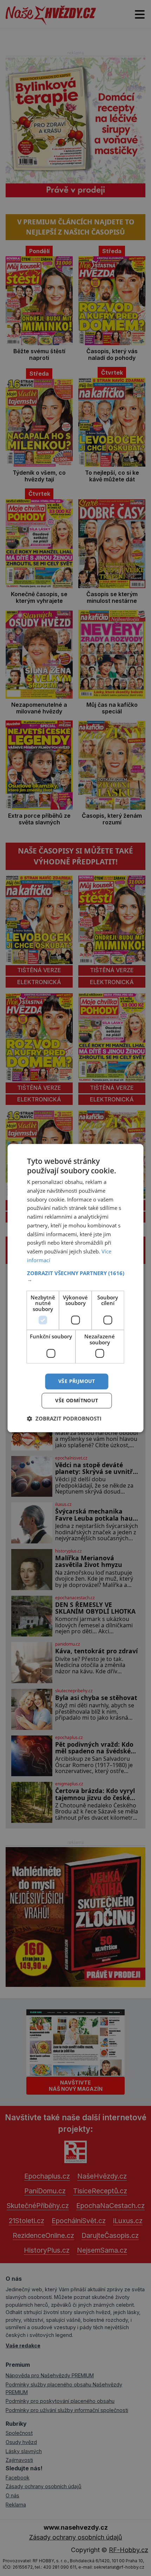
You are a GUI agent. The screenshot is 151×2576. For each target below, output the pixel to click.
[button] (76, 1276)
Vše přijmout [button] (77, 1381)
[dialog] (75, 1288)
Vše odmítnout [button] (77, 1400)
